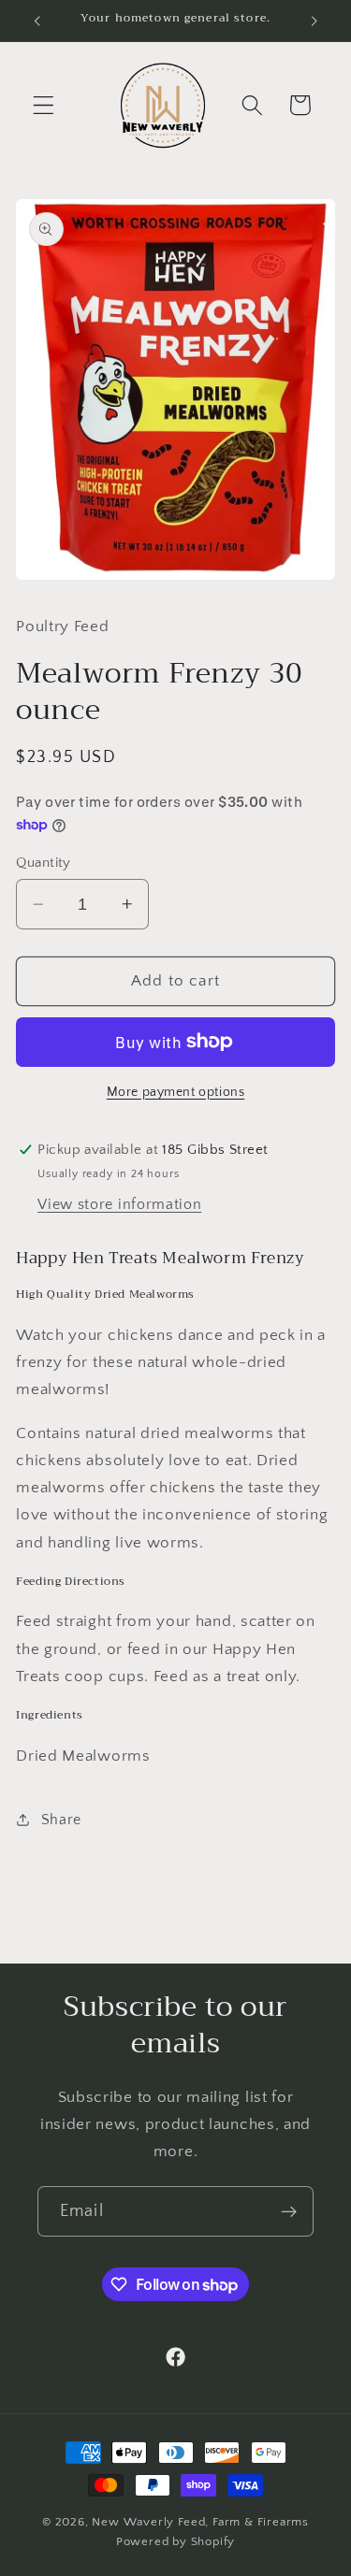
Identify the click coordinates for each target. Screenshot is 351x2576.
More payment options (176, 1092)
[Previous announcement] (37, 21)
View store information (119, 1204)
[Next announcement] (314, 21)
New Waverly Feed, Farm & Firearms (200, 2522)
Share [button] (61, 1820)
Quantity (44, 863)
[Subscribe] (289, 2211)
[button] (44, 105)
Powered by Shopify (176, 2541)
